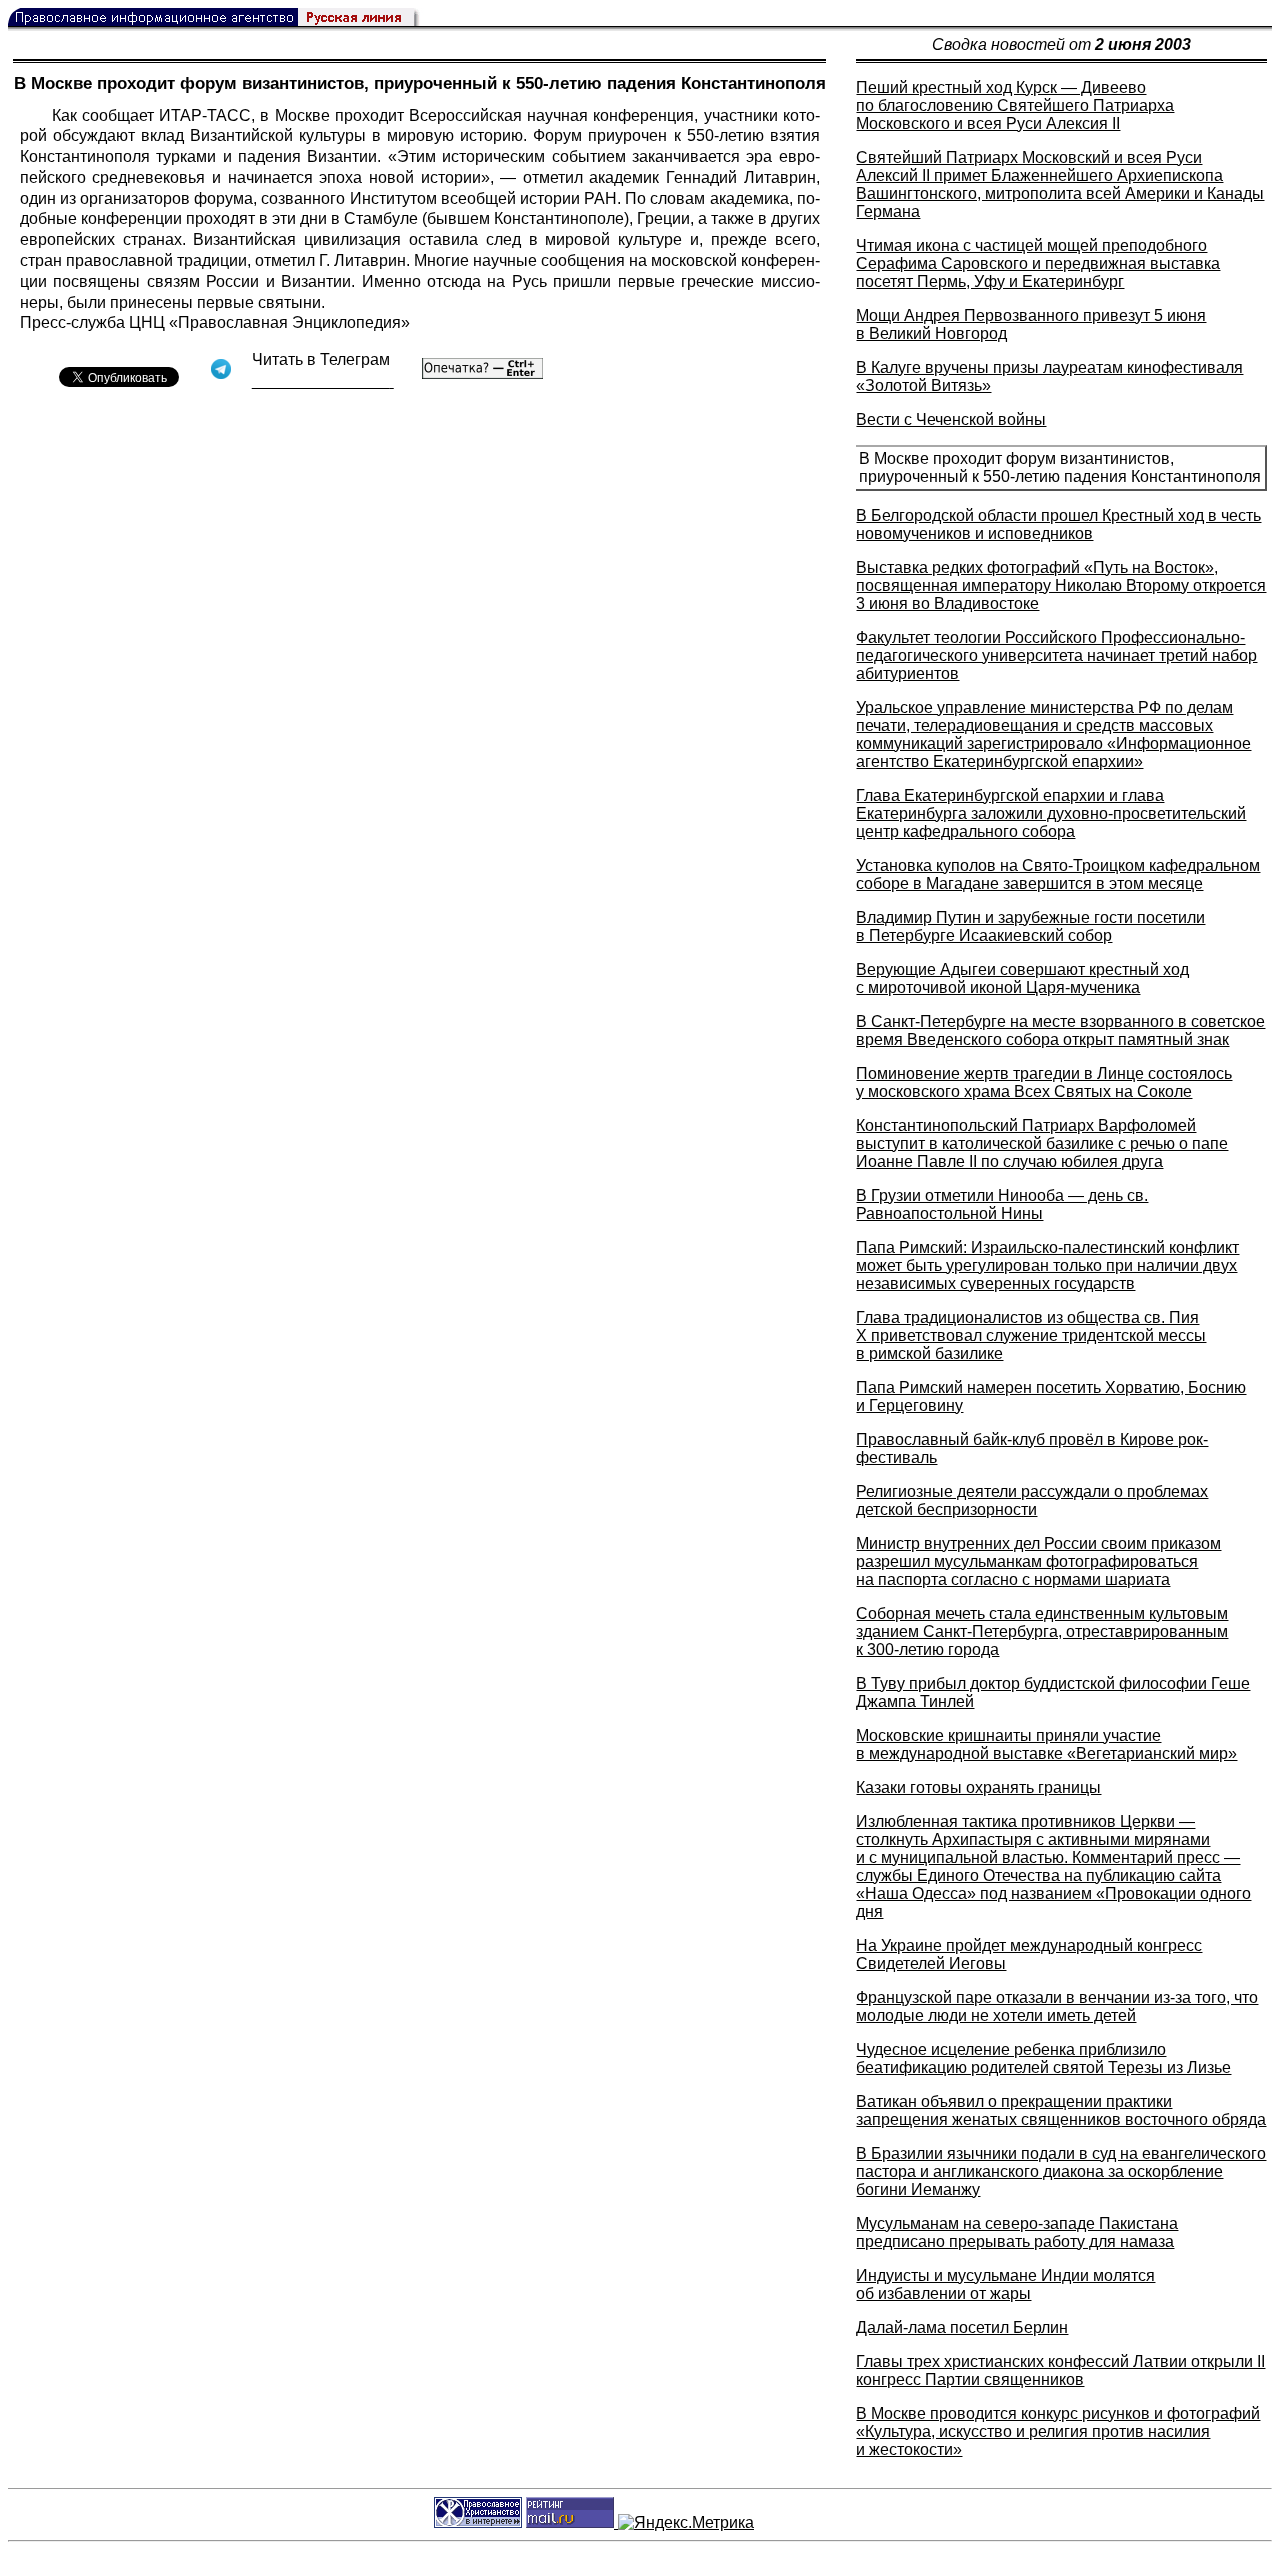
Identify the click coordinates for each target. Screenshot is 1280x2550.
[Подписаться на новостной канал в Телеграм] (323, 381)
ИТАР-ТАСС (205, 115)
